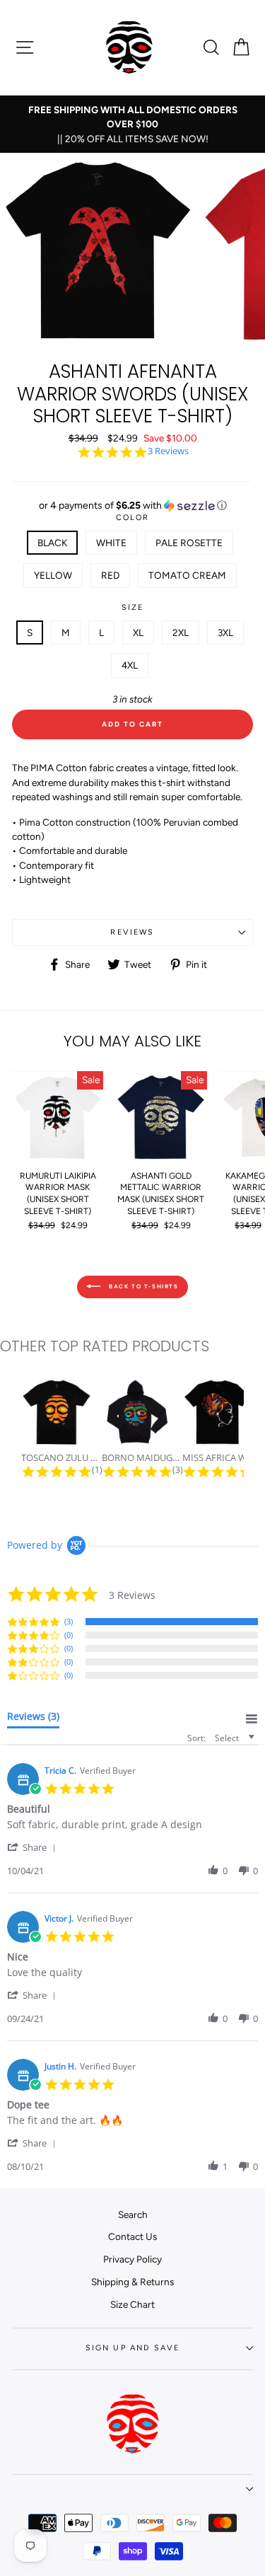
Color (133, 518)
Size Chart (132, 2304)
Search (133, 2214)
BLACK (52, 543)
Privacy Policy (132, 2259)
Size (133, 607)
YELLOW (53, 575)
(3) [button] (69, 1621)
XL (138, 633)
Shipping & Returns (132, 2282)
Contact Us (132, 2236)
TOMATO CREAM (187, 575)
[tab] (33, 1719)
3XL (225, 633)
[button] (132, 506)
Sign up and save (133, 2348)
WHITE (111, 543)
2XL (181, 633)
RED (110, 575)
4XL (130, 665)
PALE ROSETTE (189, 543)
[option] (132, 124)
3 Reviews (168, 451)
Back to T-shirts (142, 1286)
